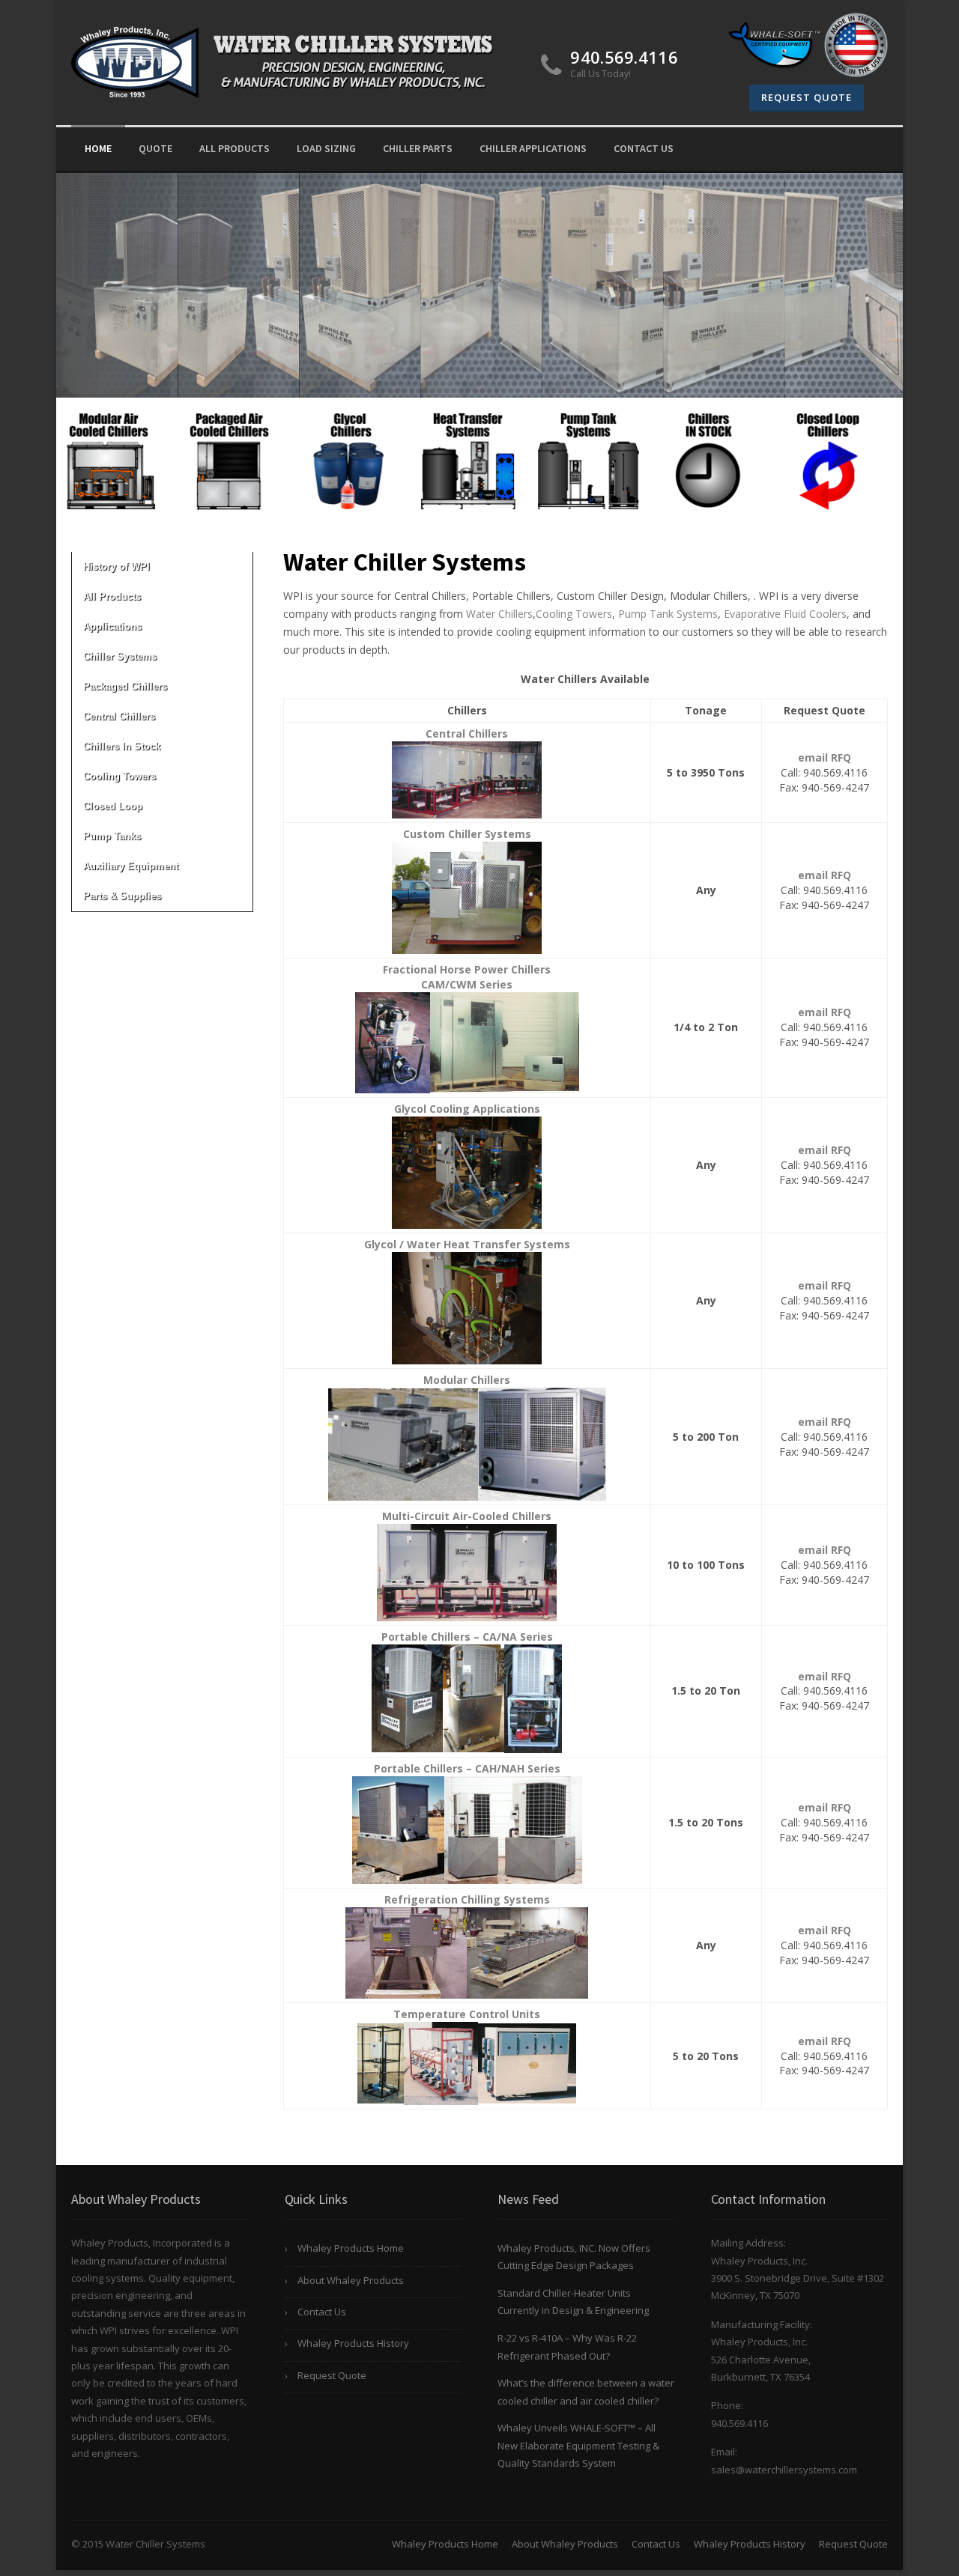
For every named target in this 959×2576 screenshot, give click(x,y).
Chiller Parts (418, 148)
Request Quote (807, 97)
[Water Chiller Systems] (287, 60)
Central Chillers (119, 716)
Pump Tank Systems (668, 614)
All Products (235, 148)
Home (98, 148)
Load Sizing (326, 148)
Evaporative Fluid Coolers (785, 614)
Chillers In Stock (122, 746)
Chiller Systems (120, 656)
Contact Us (644, 148)
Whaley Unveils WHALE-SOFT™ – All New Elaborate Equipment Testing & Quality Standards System (578, 2445)
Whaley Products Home (351, 2248)
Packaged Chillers (125, 686)
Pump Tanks (112, 836)
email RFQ (825, 757)
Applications (112, 626)
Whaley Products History (353, 2343)
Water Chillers (499, 614)
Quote (155, 148)
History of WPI (117, 566)
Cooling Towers (120, 776)
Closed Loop (113, 806)
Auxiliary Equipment (131, 866)
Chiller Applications (533, 148)
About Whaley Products (351, 2280)
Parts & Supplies (122, 896)
